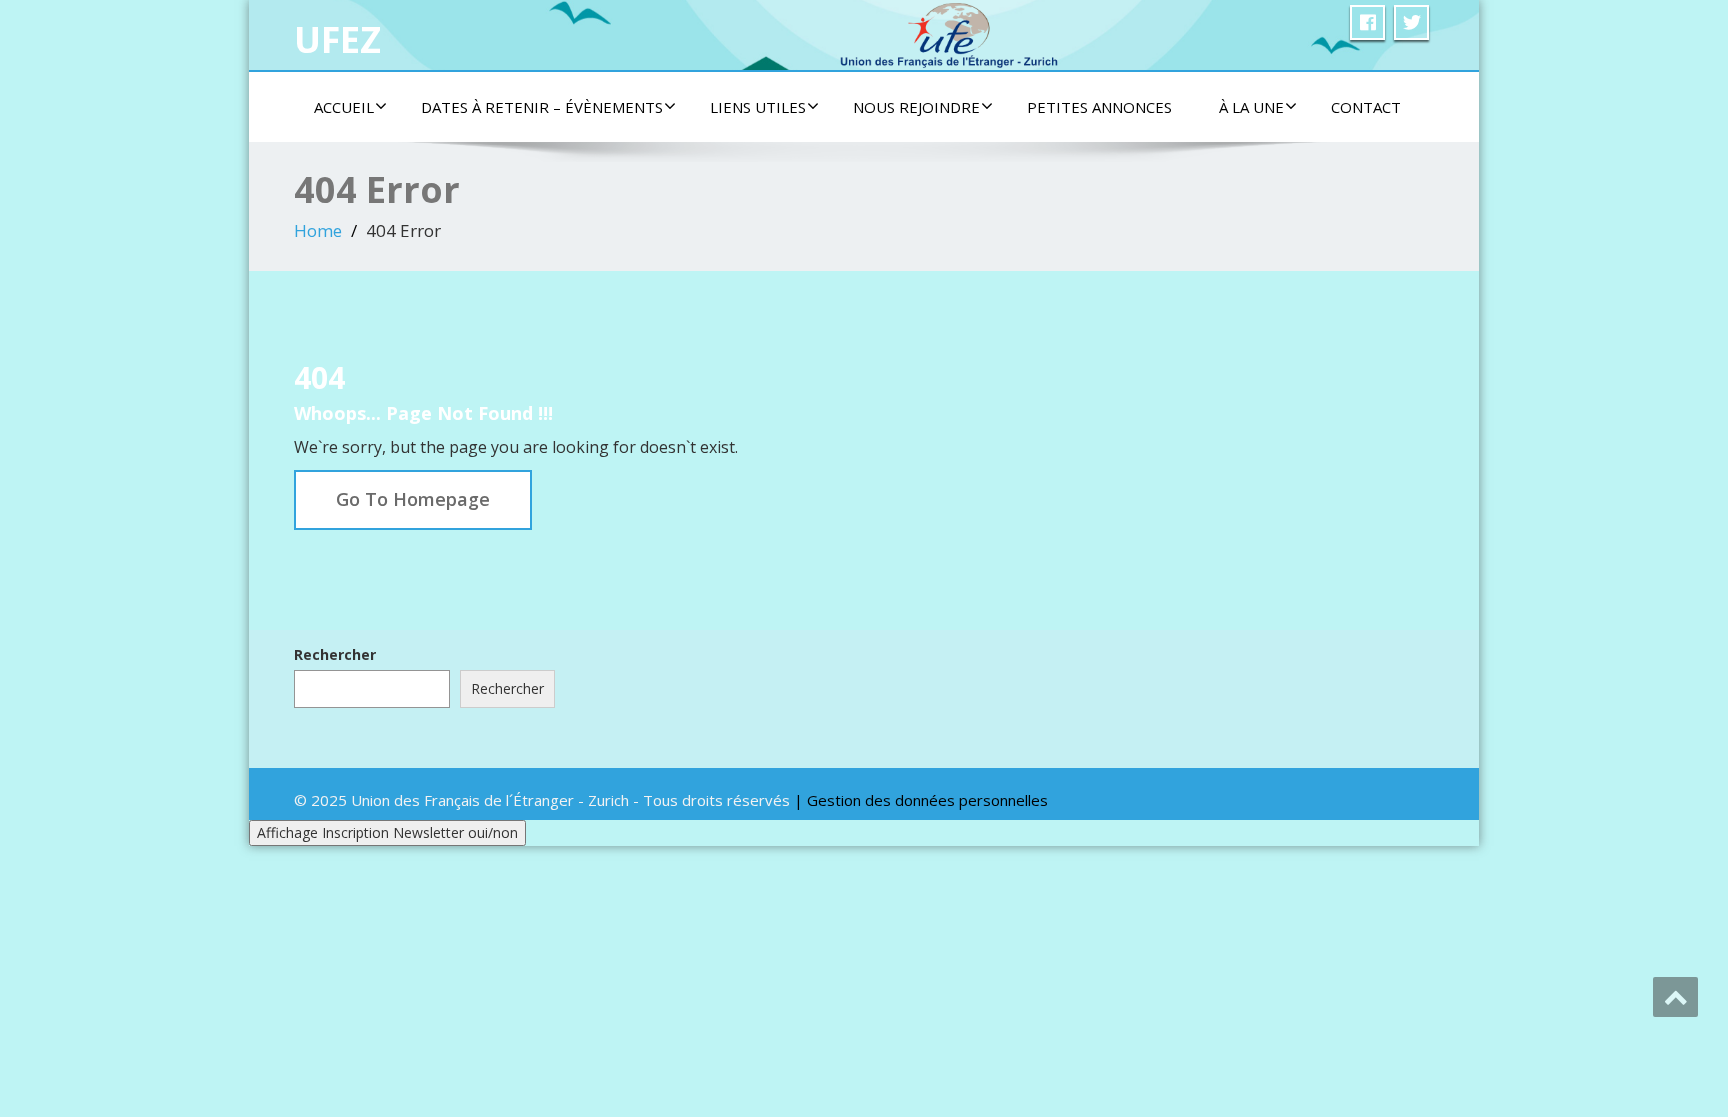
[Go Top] (1675, 997)
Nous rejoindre (916, 107)
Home (318, 230)
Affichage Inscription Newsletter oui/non (387, 832)
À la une (1251, 107)
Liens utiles (758, 107)
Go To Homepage (413, 499)
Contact (1366, 107)
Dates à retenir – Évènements (542, 107)
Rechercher (335, 654)
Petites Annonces (1099, 107)
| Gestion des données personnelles (921, 800)
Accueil (344, 107)
